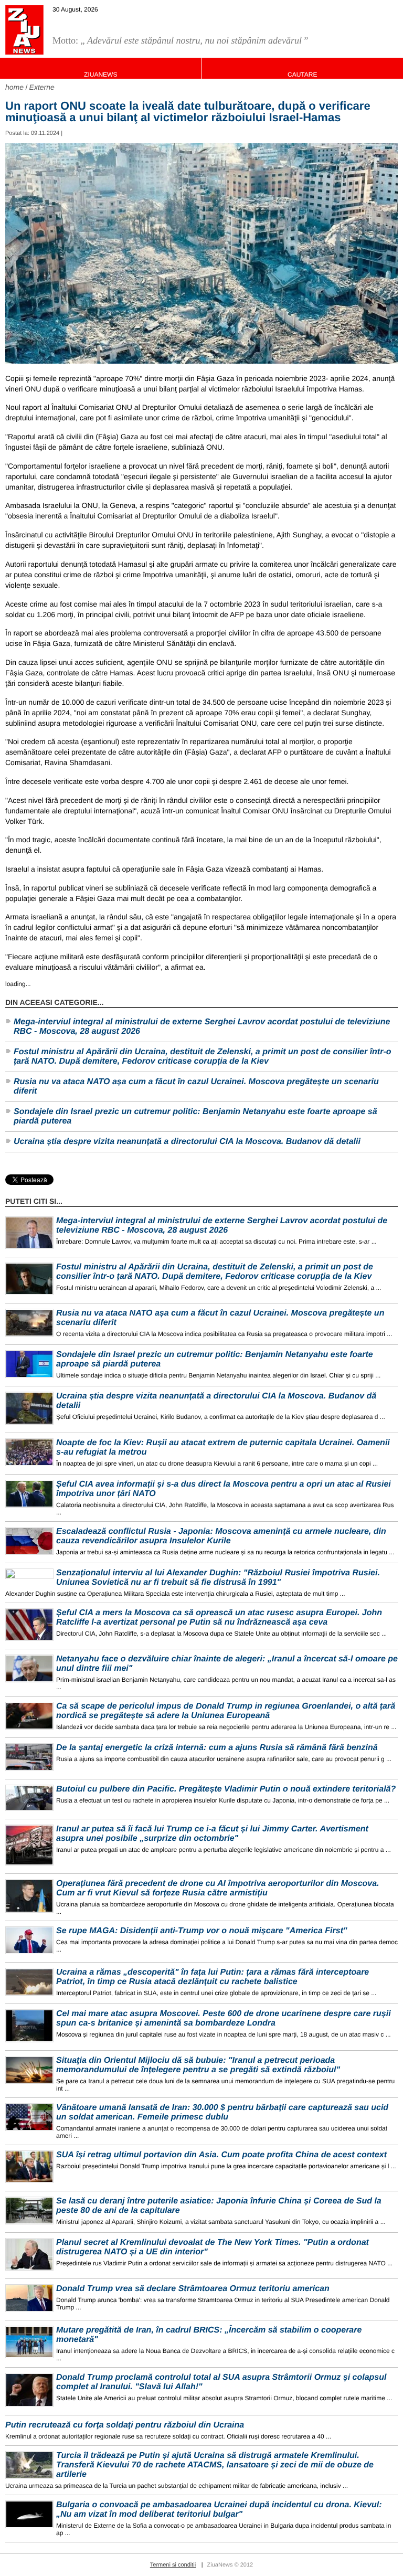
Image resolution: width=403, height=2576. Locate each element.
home (14, 87)
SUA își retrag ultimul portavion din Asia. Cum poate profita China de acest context (221, 2155)
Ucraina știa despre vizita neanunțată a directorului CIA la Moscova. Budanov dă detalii (187, 1142)
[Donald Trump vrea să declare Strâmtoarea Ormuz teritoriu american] (29, 2298)
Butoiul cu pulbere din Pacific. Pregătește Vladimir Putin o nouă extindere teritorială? (226, 1789)
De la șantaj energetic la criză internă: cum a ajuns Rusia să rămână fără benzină (217, 1748)
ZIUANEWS (100, 75)
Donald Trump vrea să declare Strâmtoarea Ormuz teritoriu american (193, 2289)
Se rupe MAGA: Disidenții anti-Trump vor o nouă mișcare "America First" (202, 1931)
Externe (42, 87)
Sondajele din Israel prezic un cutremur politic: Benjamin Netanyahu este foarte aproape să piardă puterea (195, 1116)
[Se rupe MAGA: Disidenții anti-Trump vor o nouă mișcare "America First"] (29, 1940)
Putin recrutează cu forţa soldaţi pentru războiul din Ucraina (125, 2425)
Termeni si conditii (173, 2565)
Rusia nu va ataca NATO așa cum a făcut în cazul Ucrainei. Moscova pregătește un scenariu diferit (196, 1086)
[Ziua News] (24, 30)
